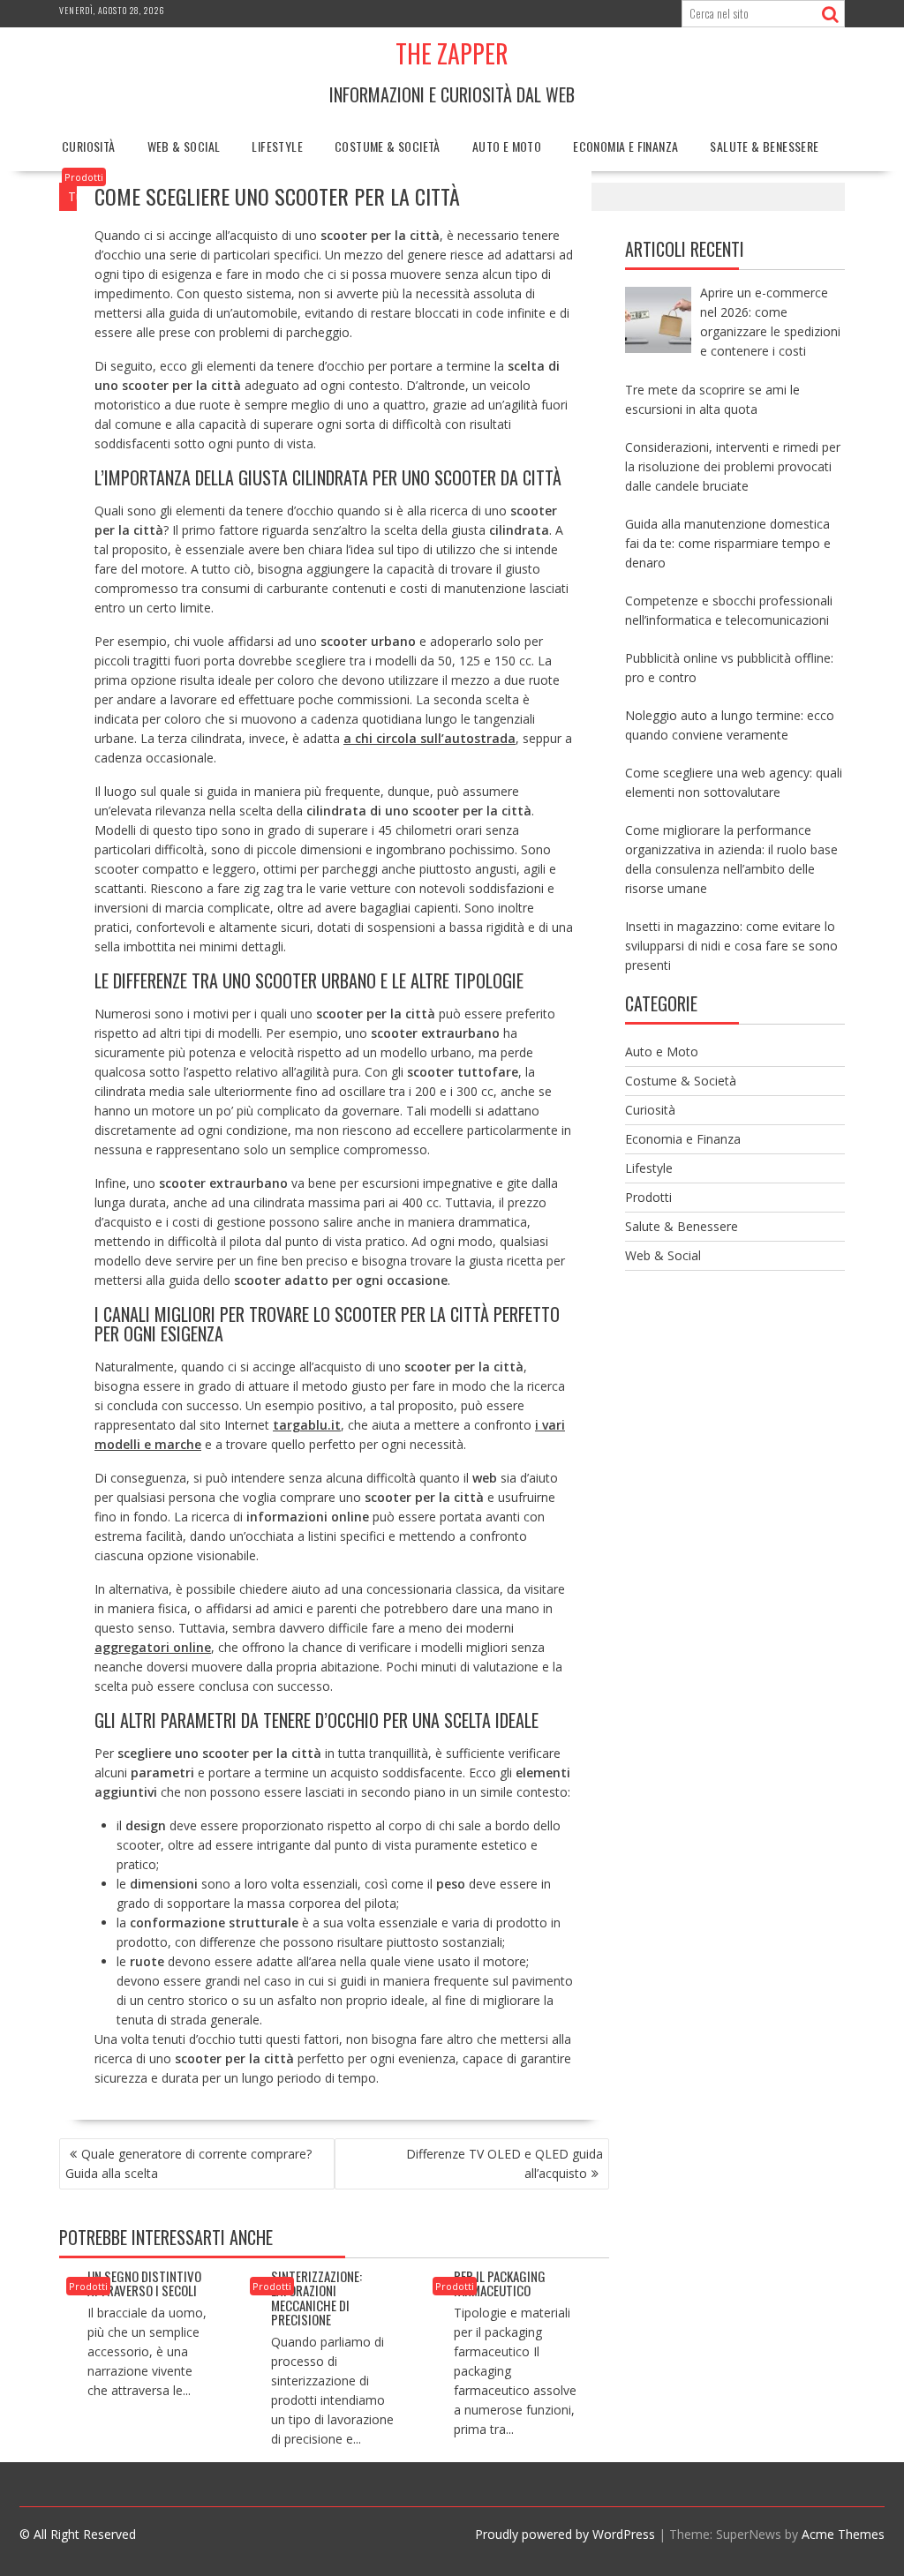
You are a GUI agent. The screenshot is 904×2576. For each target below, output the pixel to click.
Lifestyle (277, 146)
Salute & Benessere (764, 146)
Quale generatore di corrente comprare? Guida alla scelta (188, 2163)
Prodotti (84, 177)
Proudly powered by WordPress (565, 2534)
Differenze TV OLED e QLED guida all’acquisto (505, 2163)
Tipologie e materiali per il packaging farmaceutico (512, 2276)
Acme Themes (843, 2534)
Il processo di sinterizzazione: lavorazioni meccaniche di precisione (316, 2290)
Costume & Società (388, 146)
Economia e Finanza (625, 146)
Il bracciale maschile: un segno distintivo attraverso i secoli (149, 2276)
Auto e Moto (507, 146)
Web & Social (184, 146)
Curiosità (89, 146)
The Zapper (452, 53)
